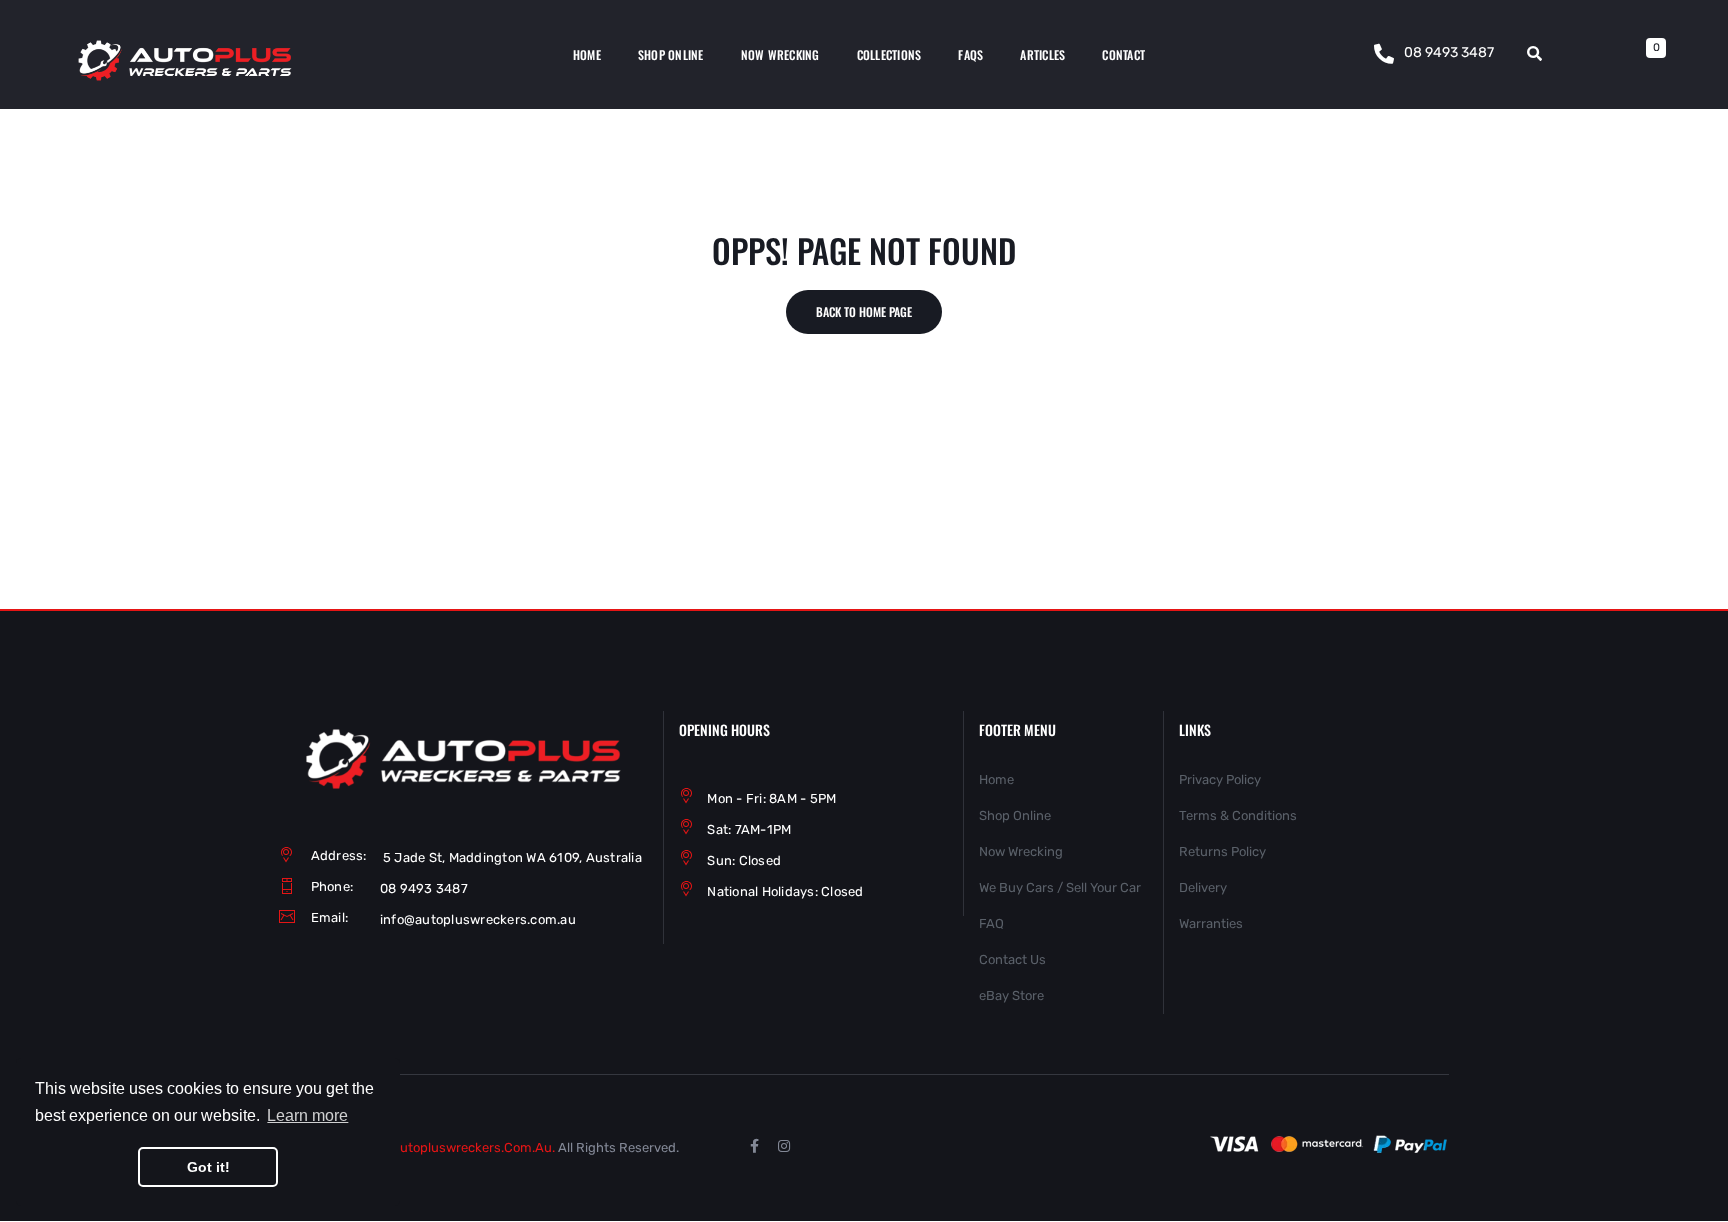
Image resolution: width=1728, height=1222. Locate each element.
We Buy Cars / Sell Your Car (1060, 887)
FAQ (991, 923)
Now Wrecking (1021, 851)
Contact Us (1012, 959)
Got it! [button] (208, 1167)
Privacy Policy (1220, 779)
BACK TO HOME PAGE (864, 311)
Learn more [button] (307, 1115)
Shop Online (1015, 815)
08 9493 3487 (1449, 52)
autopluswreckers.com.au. (473, 1147)
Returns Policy (1222, 851)
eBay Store (1011, 995)
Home (996, 779)
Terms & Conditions (1238, 815)
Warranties (1211, 923)
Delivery (1203, 887)
